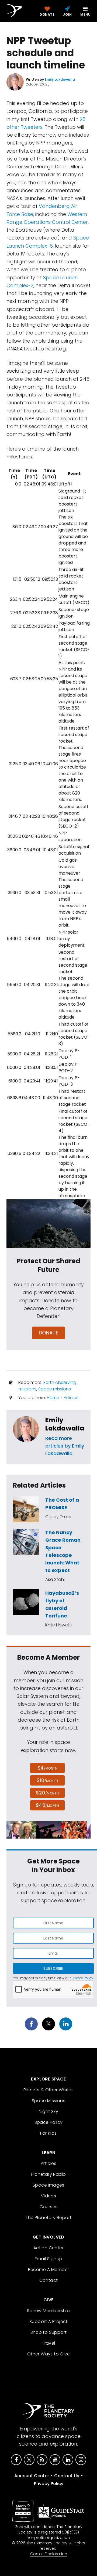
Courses (49, 2207)
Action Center (48, 2248)
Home (53, 1398)
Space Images (48, 2185)
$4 (48, 1768)
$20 (47, 1793)
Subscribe (53, 1968)
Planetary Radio (49, 2174)
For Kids (48, 2133)
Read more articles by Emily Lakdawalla (65, 1446)
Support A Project (48, 2321)
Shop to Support (49, 2332)
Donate (49, 1333)
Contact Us (67, 2476)
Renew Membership (48, 2311)
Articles (71, 1398)
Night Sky (49, 2111)
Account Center (32, 2476)
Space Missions (49, 2101)
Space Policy (49, 2122)
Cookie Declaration (49, 2554)
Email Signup (49, 2259)
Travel (48, 2343)
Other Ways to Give (48, 2354)
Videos (48, 2196)
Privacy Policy (82, 1978)
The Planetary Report (49, 2218)
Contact (49, 2280)
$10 (47, 1780)
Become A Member (49, 2270)
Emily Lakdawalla (65, 1424)
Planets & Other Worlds (49, 2090)
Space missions (55, 1389)
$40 (47, 1805)
